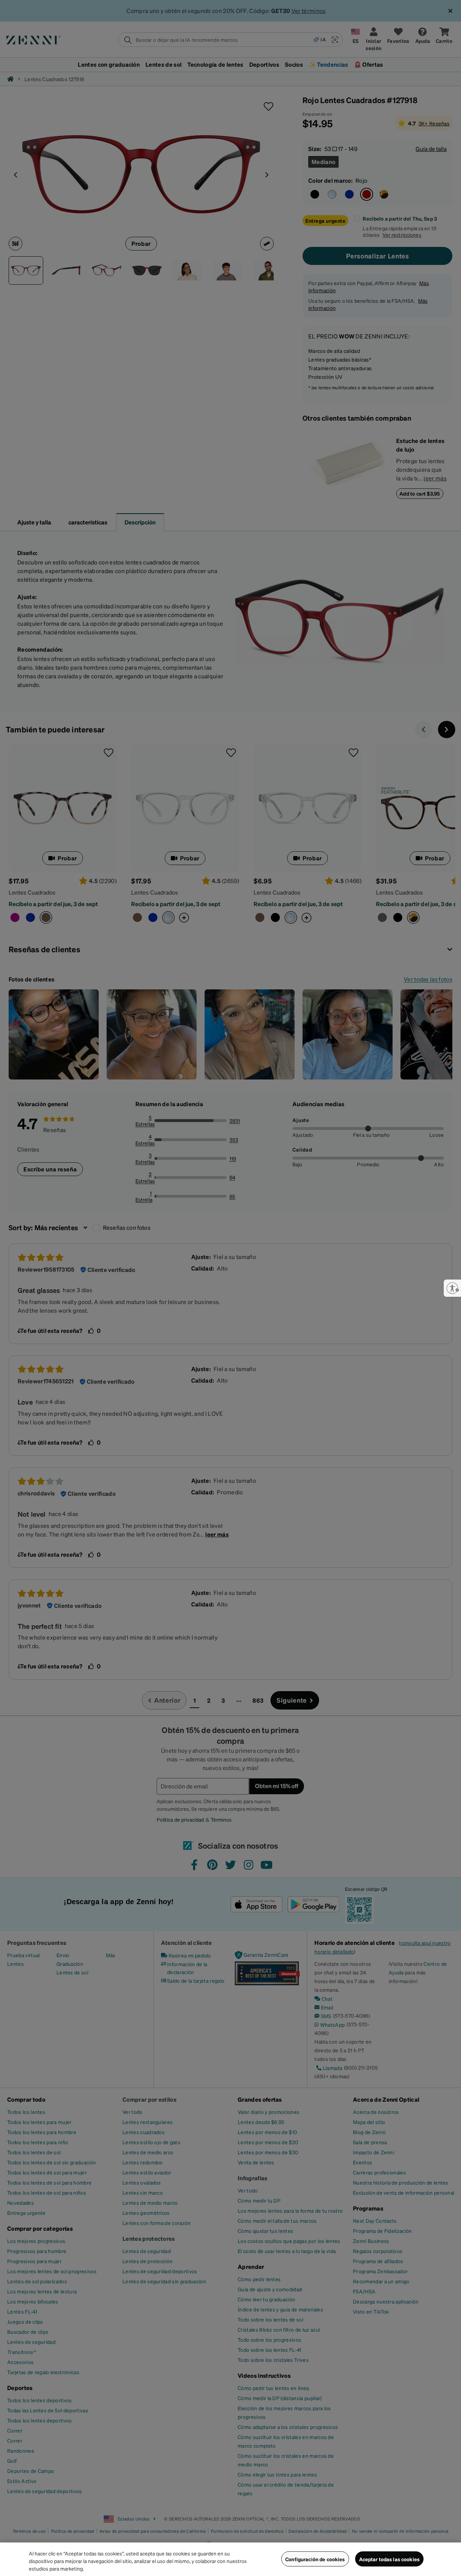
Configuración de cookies (315, 2559)
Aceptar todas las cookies (390, 2559)
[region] (230, 2559)
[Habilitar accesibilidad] (452, 1288)
